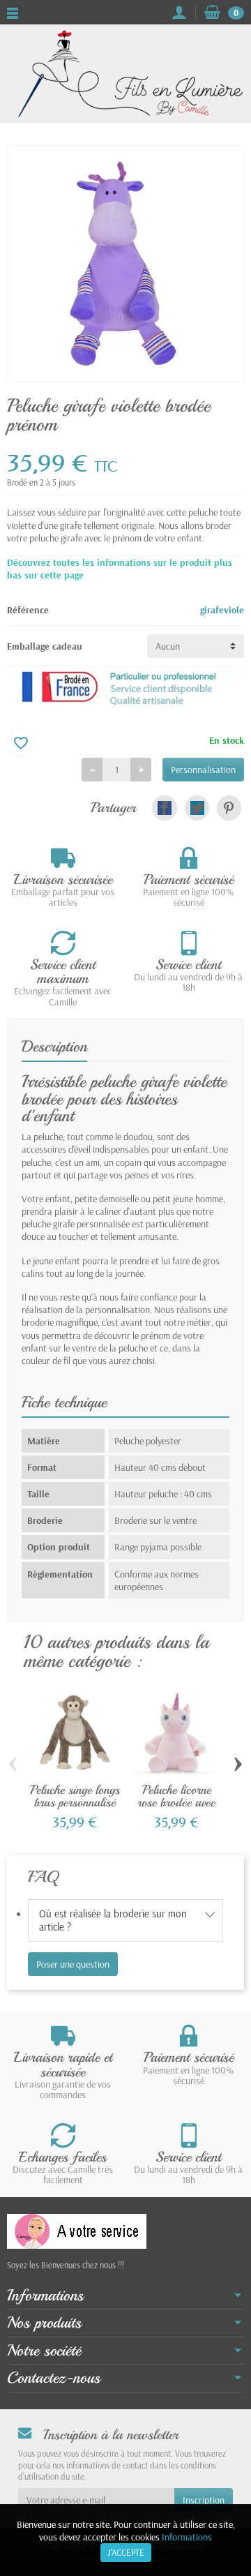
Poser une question (73, 1964)
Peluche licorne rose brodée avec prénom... (176, 1802)
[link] (164, 808)
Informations (187, 2537)
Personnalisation (203, 770)
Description (54, 1047)
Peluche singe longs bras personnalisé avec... (75, 1802)
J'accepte (126, 2552)
